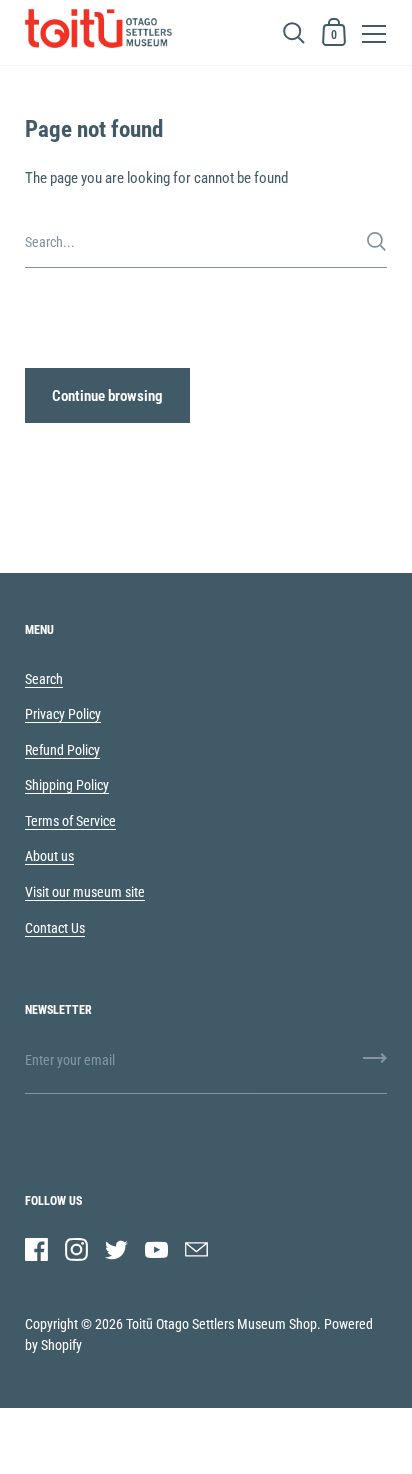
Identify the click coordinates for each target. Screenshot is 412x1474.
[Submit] (376, 241)
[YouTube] (156, 1249)
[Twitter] (116, 1249)
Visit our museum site (85, 892)
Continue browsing (107, 396)
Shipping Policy (67, 785)
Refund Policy (62, 750)
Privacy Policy (63, 714)
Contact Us (55, 928)
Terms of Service (70, 821)
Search (44, 679)
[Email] (196, 1249)
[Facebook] (36, 1249)
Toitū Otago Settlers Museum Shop (221, 1324)
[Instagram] (76, 1249)
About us (49, 856)
